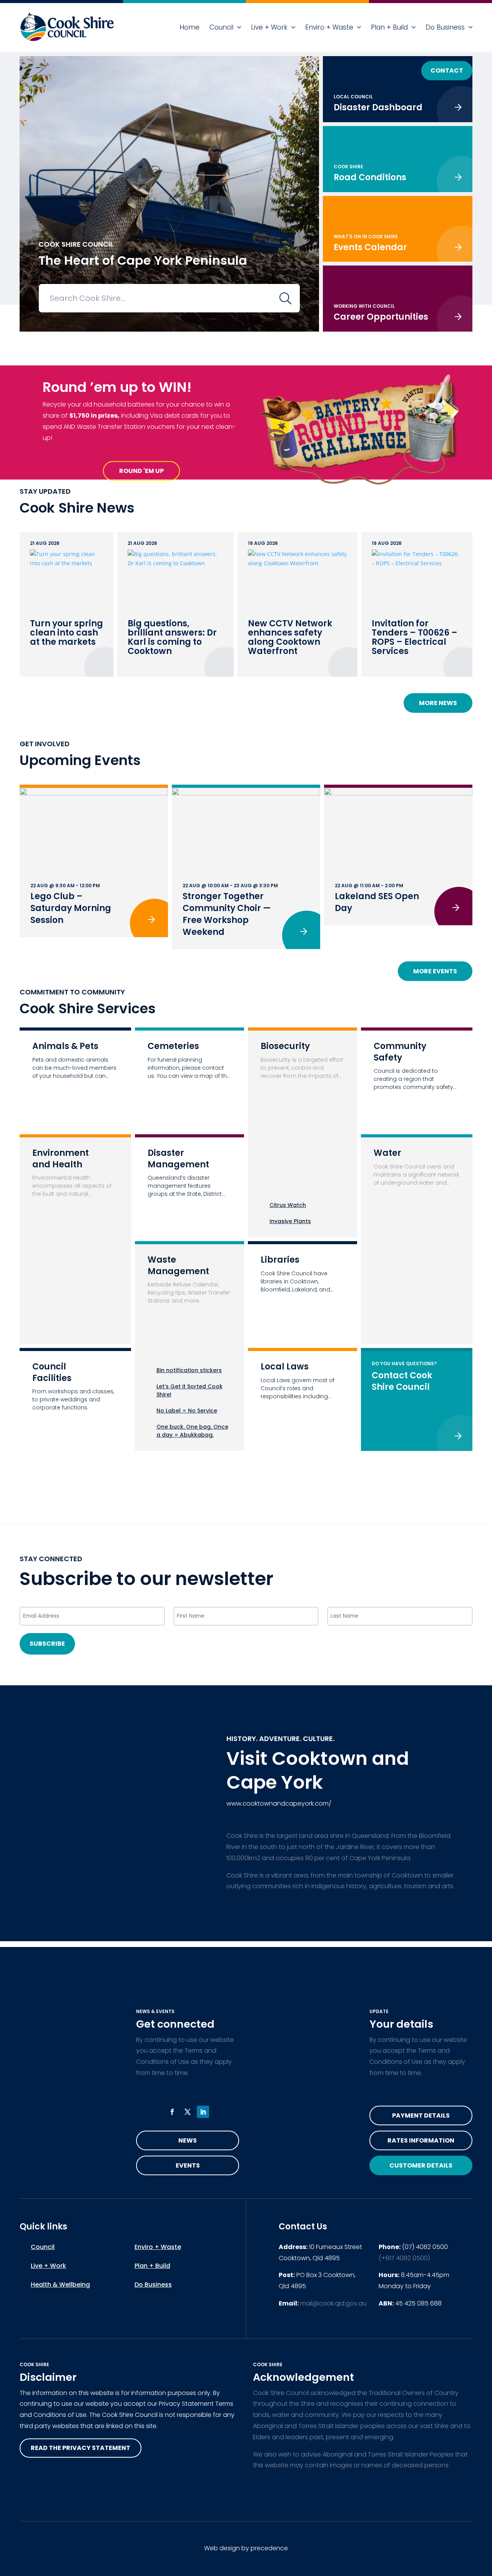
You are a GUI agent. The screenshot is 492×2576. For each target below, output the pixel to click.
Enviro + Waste (329, 27)
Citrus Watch (288, 1205)
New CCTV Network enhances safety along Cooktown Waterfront (290, 637)
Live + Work (269, 27)
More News (438, 703)
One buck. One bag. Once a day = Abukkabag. (192, 1431)
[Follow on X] (188, 2112)
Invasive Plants (290, 1221)
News (188, 2140)
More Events (435, 971)
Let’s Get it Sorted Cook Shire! (189, 1390)
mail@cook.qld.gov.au (333, 2303)
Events (188, 2165)
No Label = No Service (187, 1411)
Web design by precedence (246, 2548)
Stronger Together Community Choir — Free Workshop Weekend (227, 914)
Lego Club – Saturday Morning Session (71, 908)
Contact (447, 71)
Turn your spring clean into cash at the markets (66, 633)
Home (189, 27)
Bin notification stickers (189, 1370)
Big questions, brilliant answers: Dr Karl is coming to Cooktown (172, 637)
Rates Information (421, 2140)
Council (221, 27)
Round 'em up (141, 471)
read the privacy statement (81, 2448)
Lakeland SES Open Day (377, 902)
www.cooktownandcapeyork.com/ (279, 1803)
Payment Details (421, 2115)
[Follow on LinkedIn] (203, 2112)
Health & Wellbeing (60, 2285)
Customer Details (421, 2165)
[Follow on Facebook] (172, 2112)
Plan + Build (389, 27)
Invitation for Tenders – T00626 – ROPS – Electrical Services (415, 637)
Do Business (445, 27)
